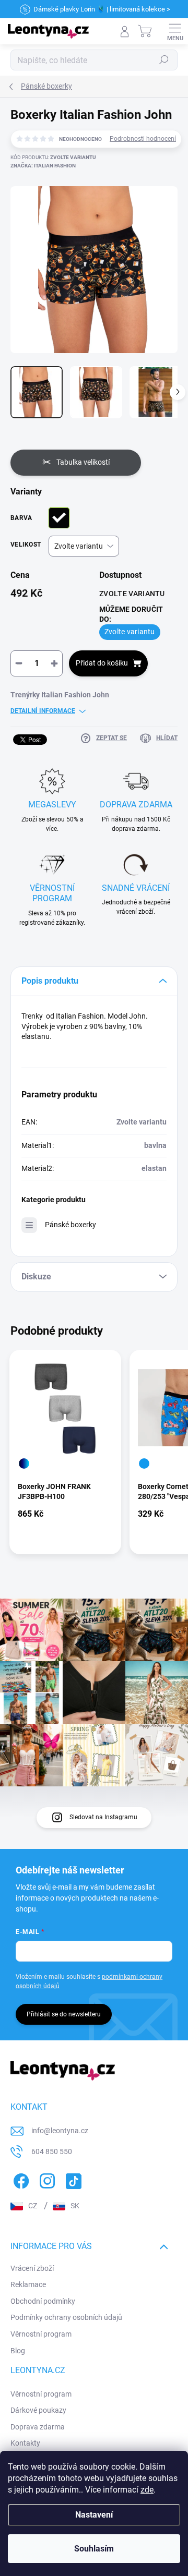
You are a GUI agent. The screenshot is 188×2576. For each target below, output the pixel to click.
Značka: (43, 166)
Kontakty (25, 2443)
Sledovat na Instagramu (103, 1817)
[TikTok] (72, 2179)
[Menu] (175, 31)
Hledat (164, 60)
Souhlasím (94, 2549)
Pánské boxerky (70, 1225)
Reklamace (28, 2284)
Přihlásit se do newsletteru (64, 2014)
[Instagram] (46, 2179)
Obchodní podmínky (43, 2301)
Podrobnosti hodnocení (143, 139)
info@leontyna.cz (60, 2131)
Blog (18, 2351)
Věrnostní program (41, 2334)
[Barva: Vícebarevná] (24, 1464)
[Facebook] (20, 2179)
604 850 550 (52, 2151)
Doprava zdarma (38, 2427)
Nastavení (94, 2515)
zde (147, 2490)
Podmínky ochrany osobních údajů (66, 2317)
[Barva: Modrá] (144, 1464)
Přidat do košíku (102, 663)
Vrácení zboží (32, 2268)
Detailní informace (43, 711)
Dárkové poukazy (38, 2410)
